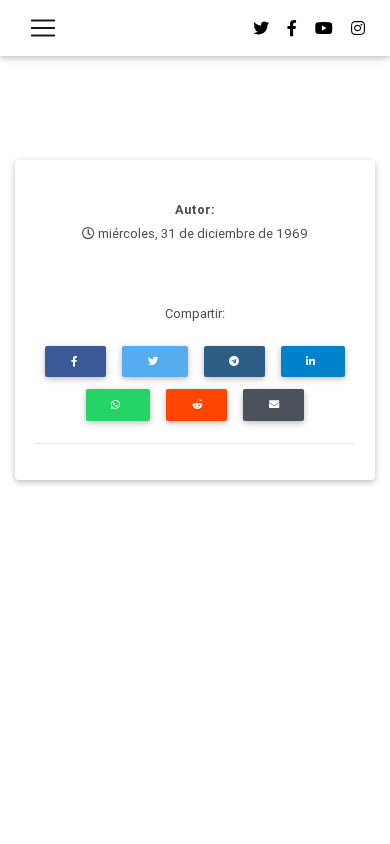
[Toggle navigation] (43, 28)
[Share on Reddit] (196, 404)
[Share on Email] (273, 404)
